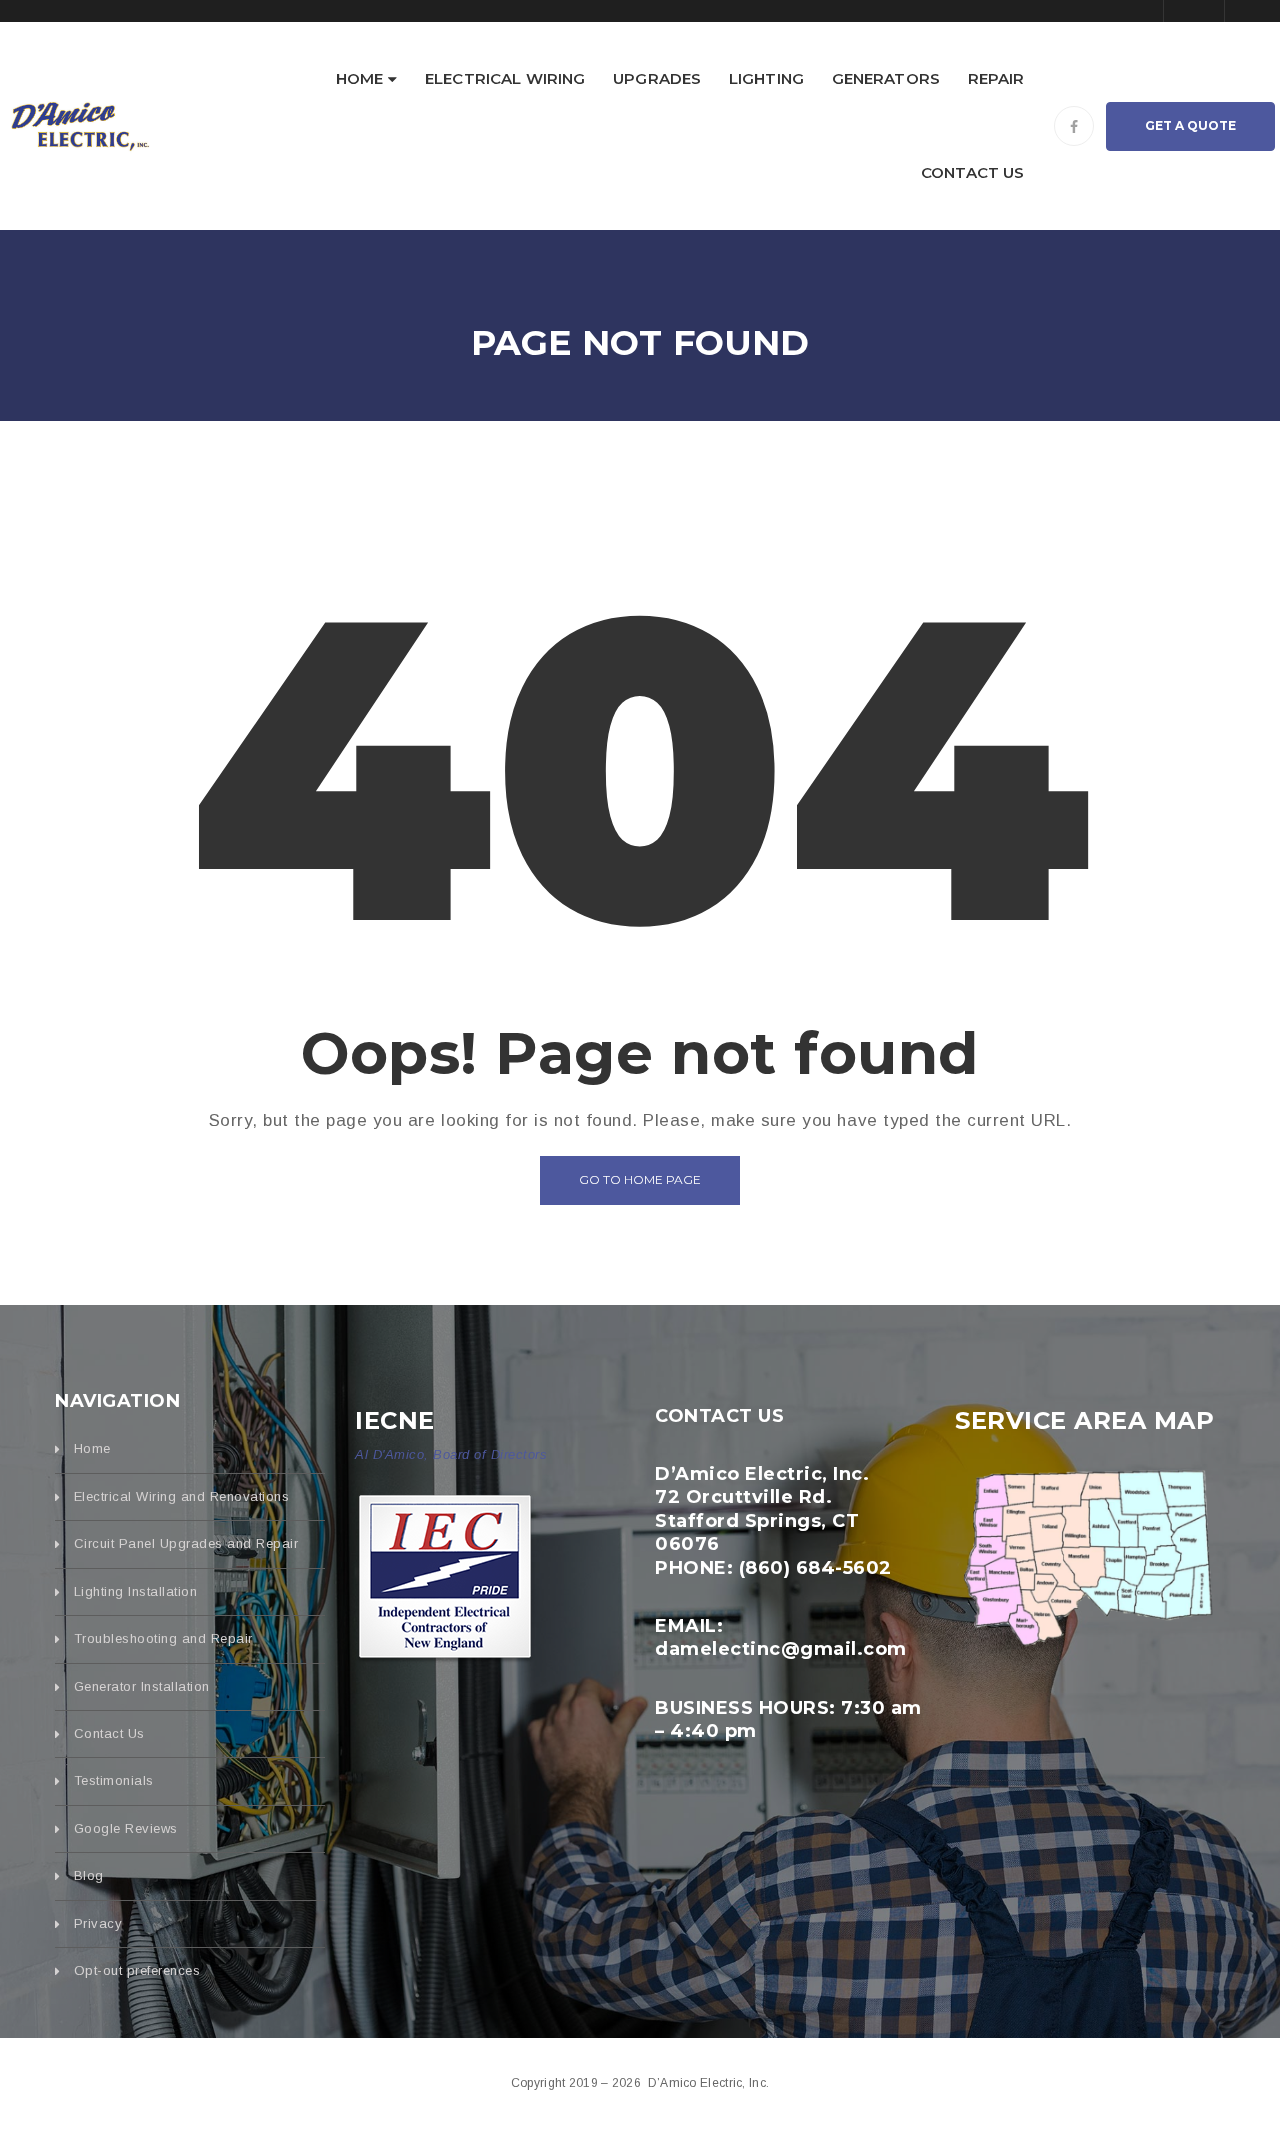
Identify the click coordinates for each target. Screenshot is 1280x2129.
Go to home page (640, 1179)
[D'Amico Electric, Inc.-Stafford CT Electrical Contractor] (80, 124)
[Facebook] (1074, 126)
